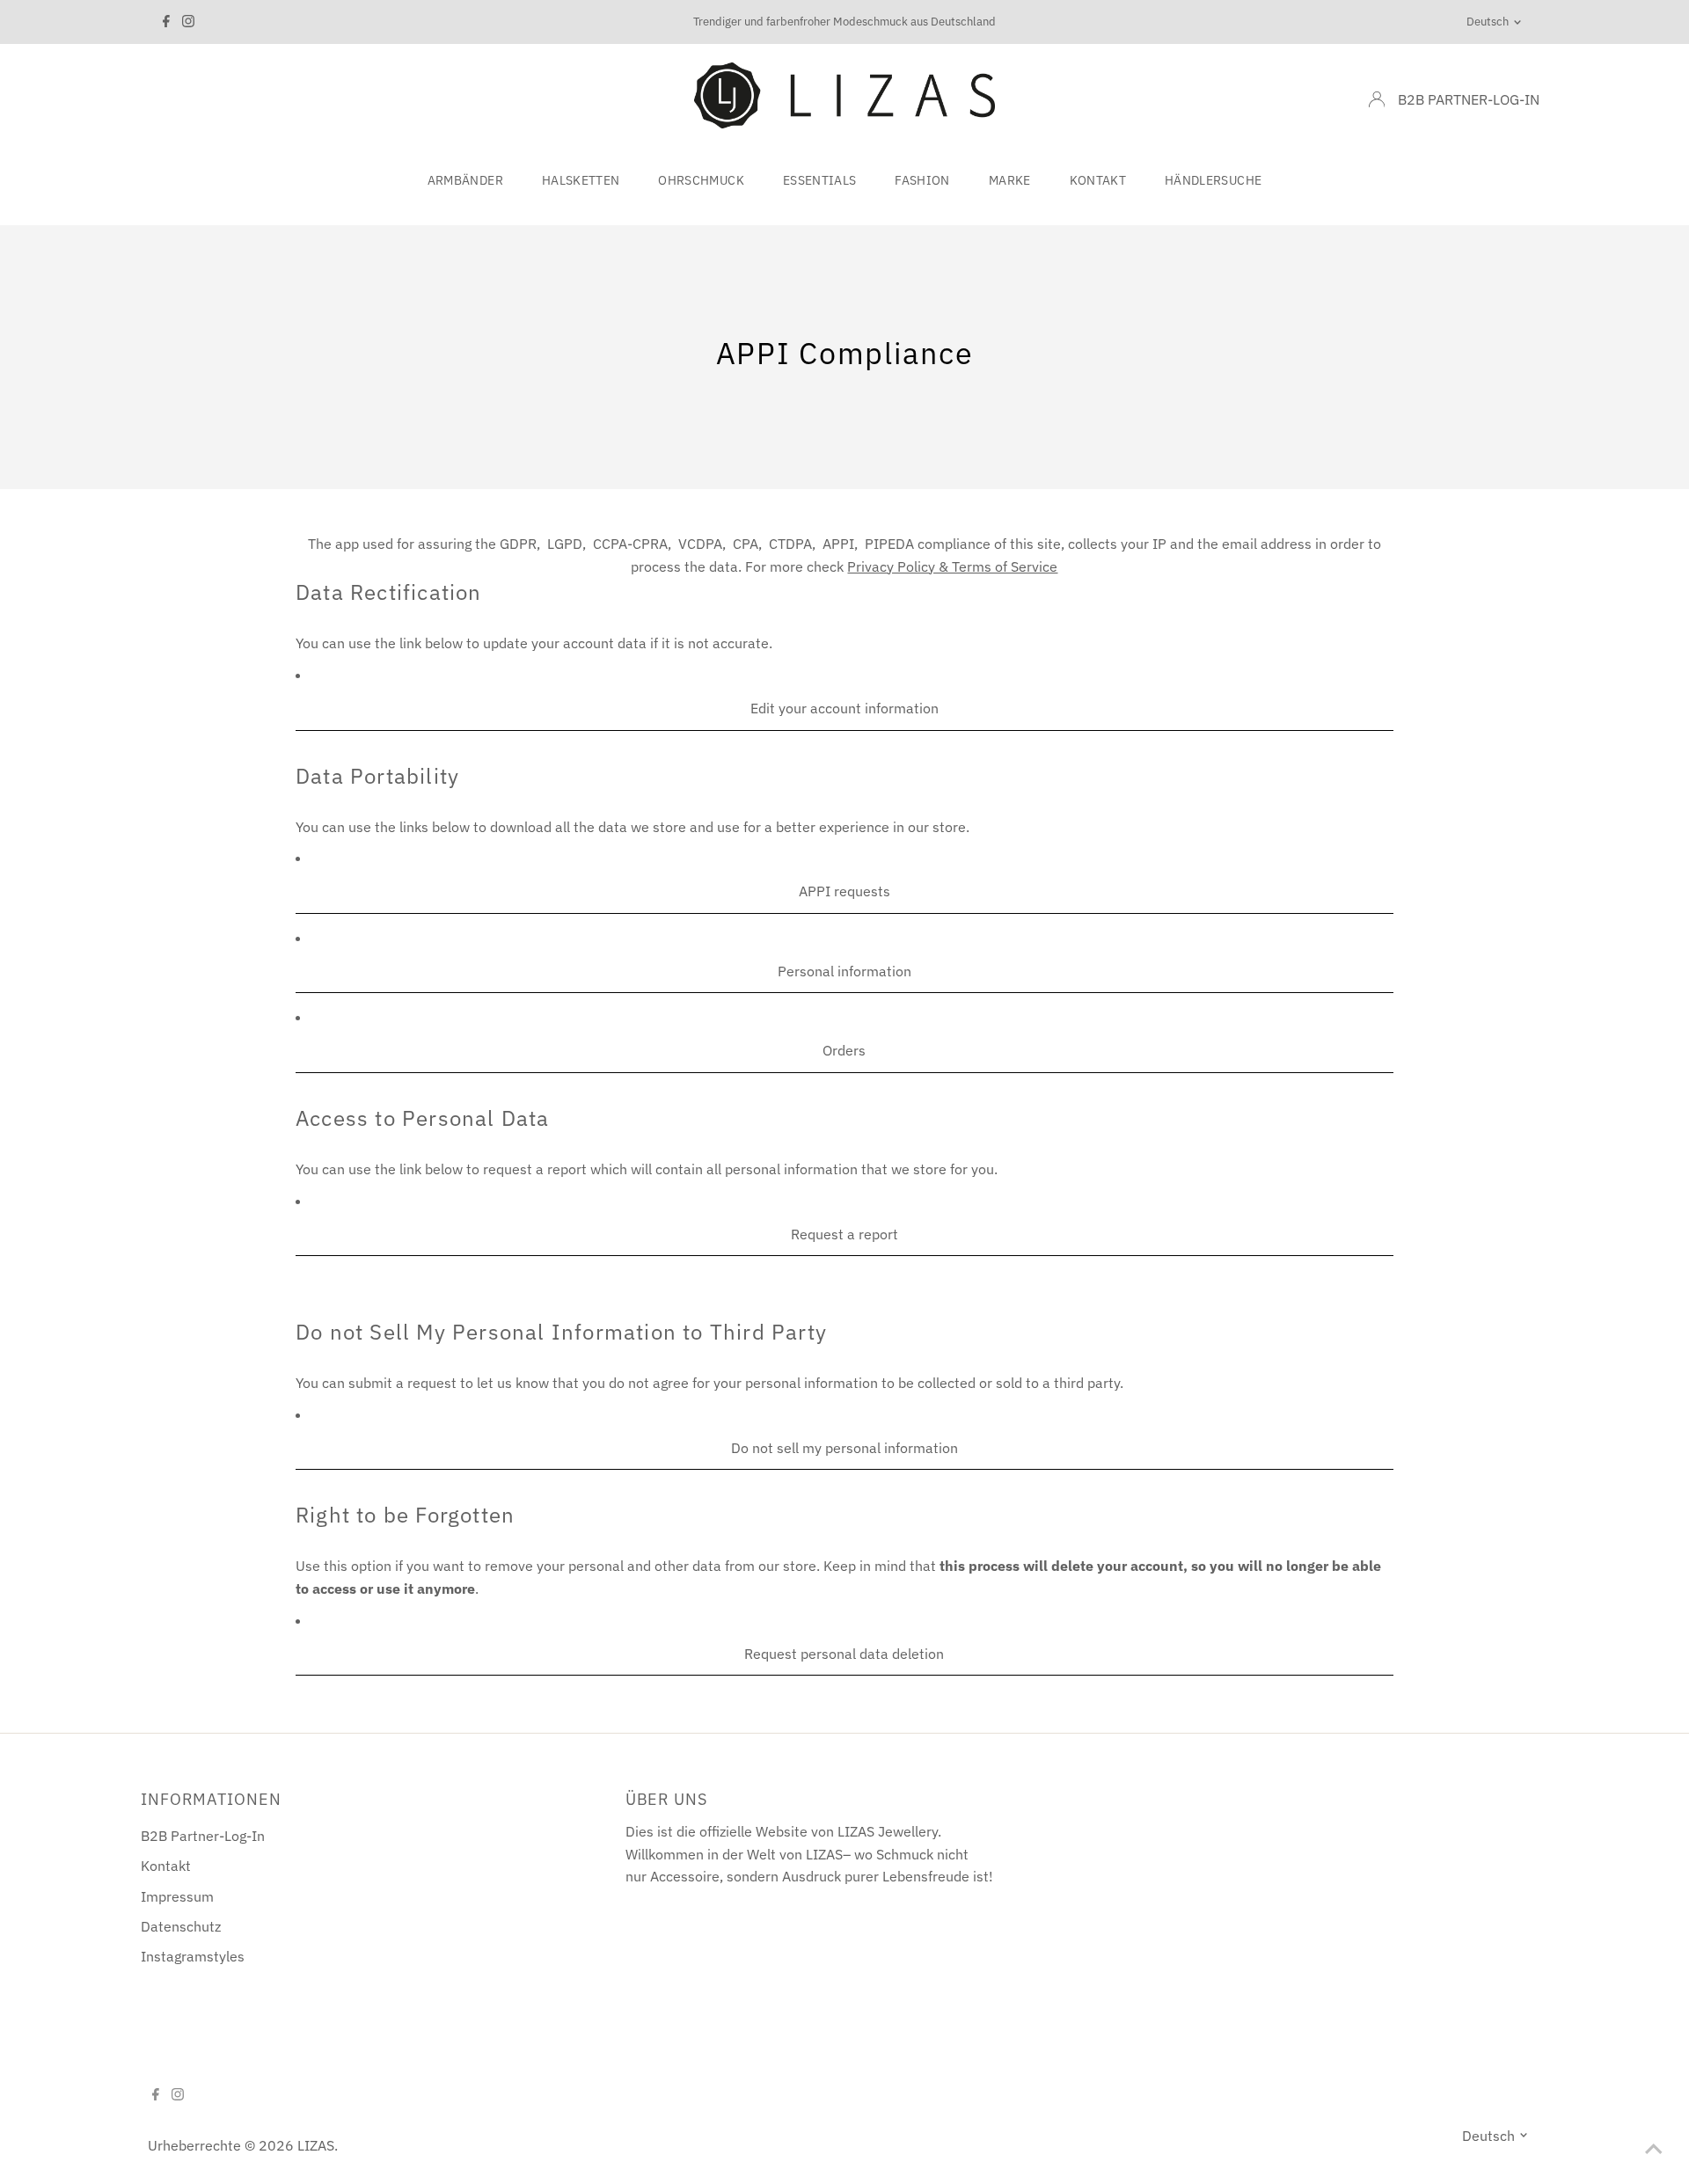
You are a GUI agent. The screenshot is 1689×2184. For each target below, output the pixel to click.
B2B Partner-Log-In (203, 1836)
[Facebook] (166, 22)
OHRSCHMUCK (701, 180)
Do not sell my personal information (844, 1448)
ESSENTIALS (820, 180)
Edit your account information (844, 708)
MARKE (1010, 180)
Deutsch (1488, 22)
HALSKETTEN (581, 180)
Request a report (844, 1234)
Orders (844, 1050)
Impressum (177, 1896)
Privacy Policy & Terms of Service (952, 566)
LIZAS (316, 2145)
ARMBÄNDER (465, 180)
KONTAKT (1098, 180)
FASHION (922, 180)
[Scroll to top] (1654, 2149)
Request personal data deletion (844, 1654)
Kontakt (166, 1866)
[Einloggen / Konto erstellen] (1377, 99)
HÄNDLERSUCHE (1213, 180)
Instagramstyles (193, 1956)
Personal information (844, 971)
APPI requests (844, 891)
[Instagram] (188, 22)
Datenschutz (181, 1926)
